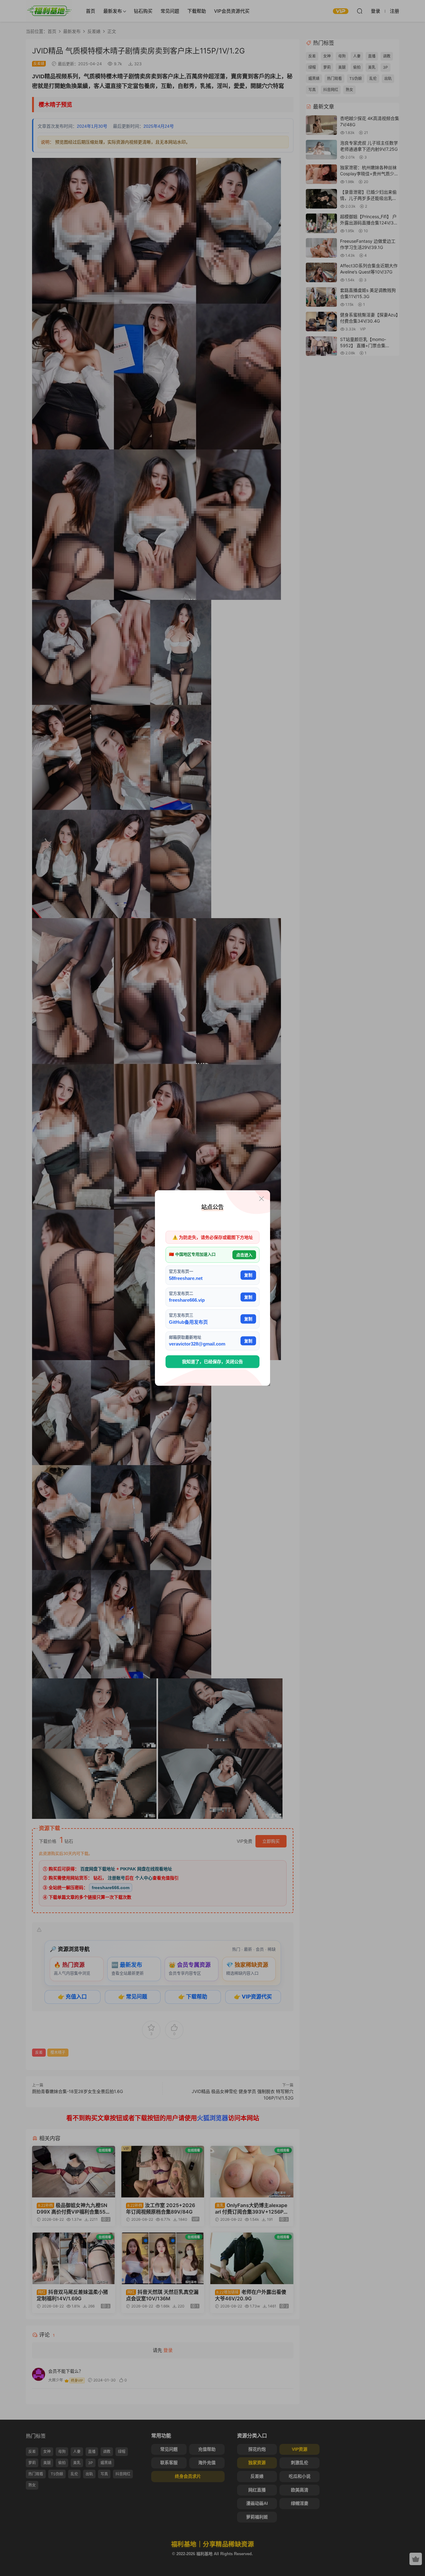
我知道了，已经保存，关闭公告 (213, 1362)
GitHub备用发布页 (188, 1322)
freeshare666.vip (187, 1300)
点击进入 (244, 1255)
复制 (248, 1275)
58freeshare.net (186, 1278)
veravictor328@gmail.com (197, 1344)
